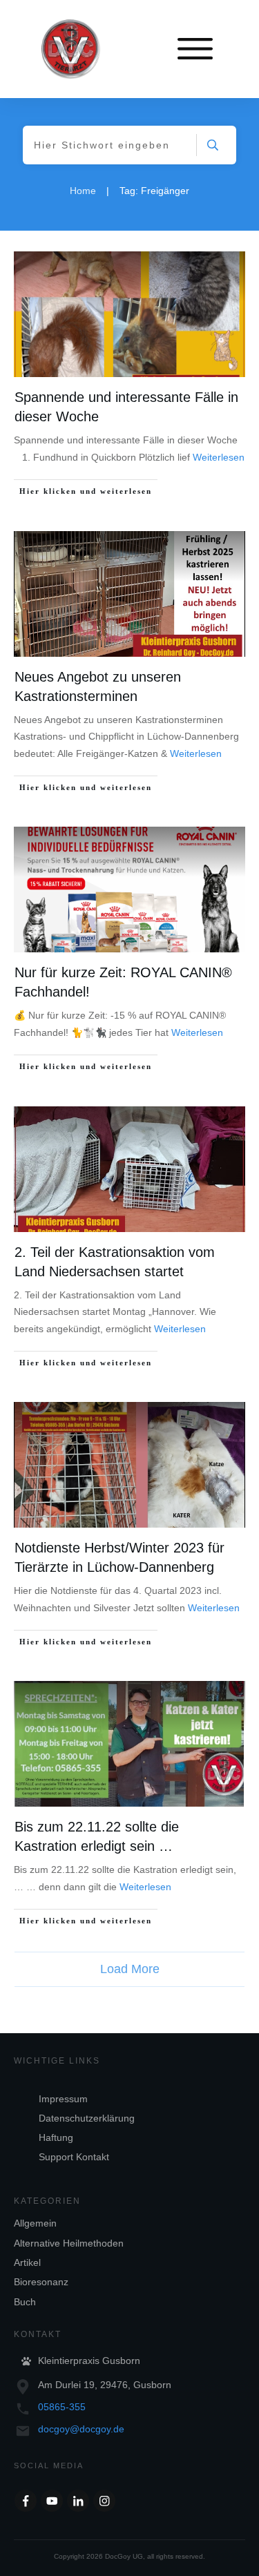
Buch (25, 2302)
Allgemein (35, 2223)
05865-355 (62, 2407)
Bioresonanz (41, 2282)
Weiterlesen (219, 457)
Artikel (27, 2262)
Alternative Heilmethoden (69, 2243)
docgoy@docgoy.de (81, 2429)
